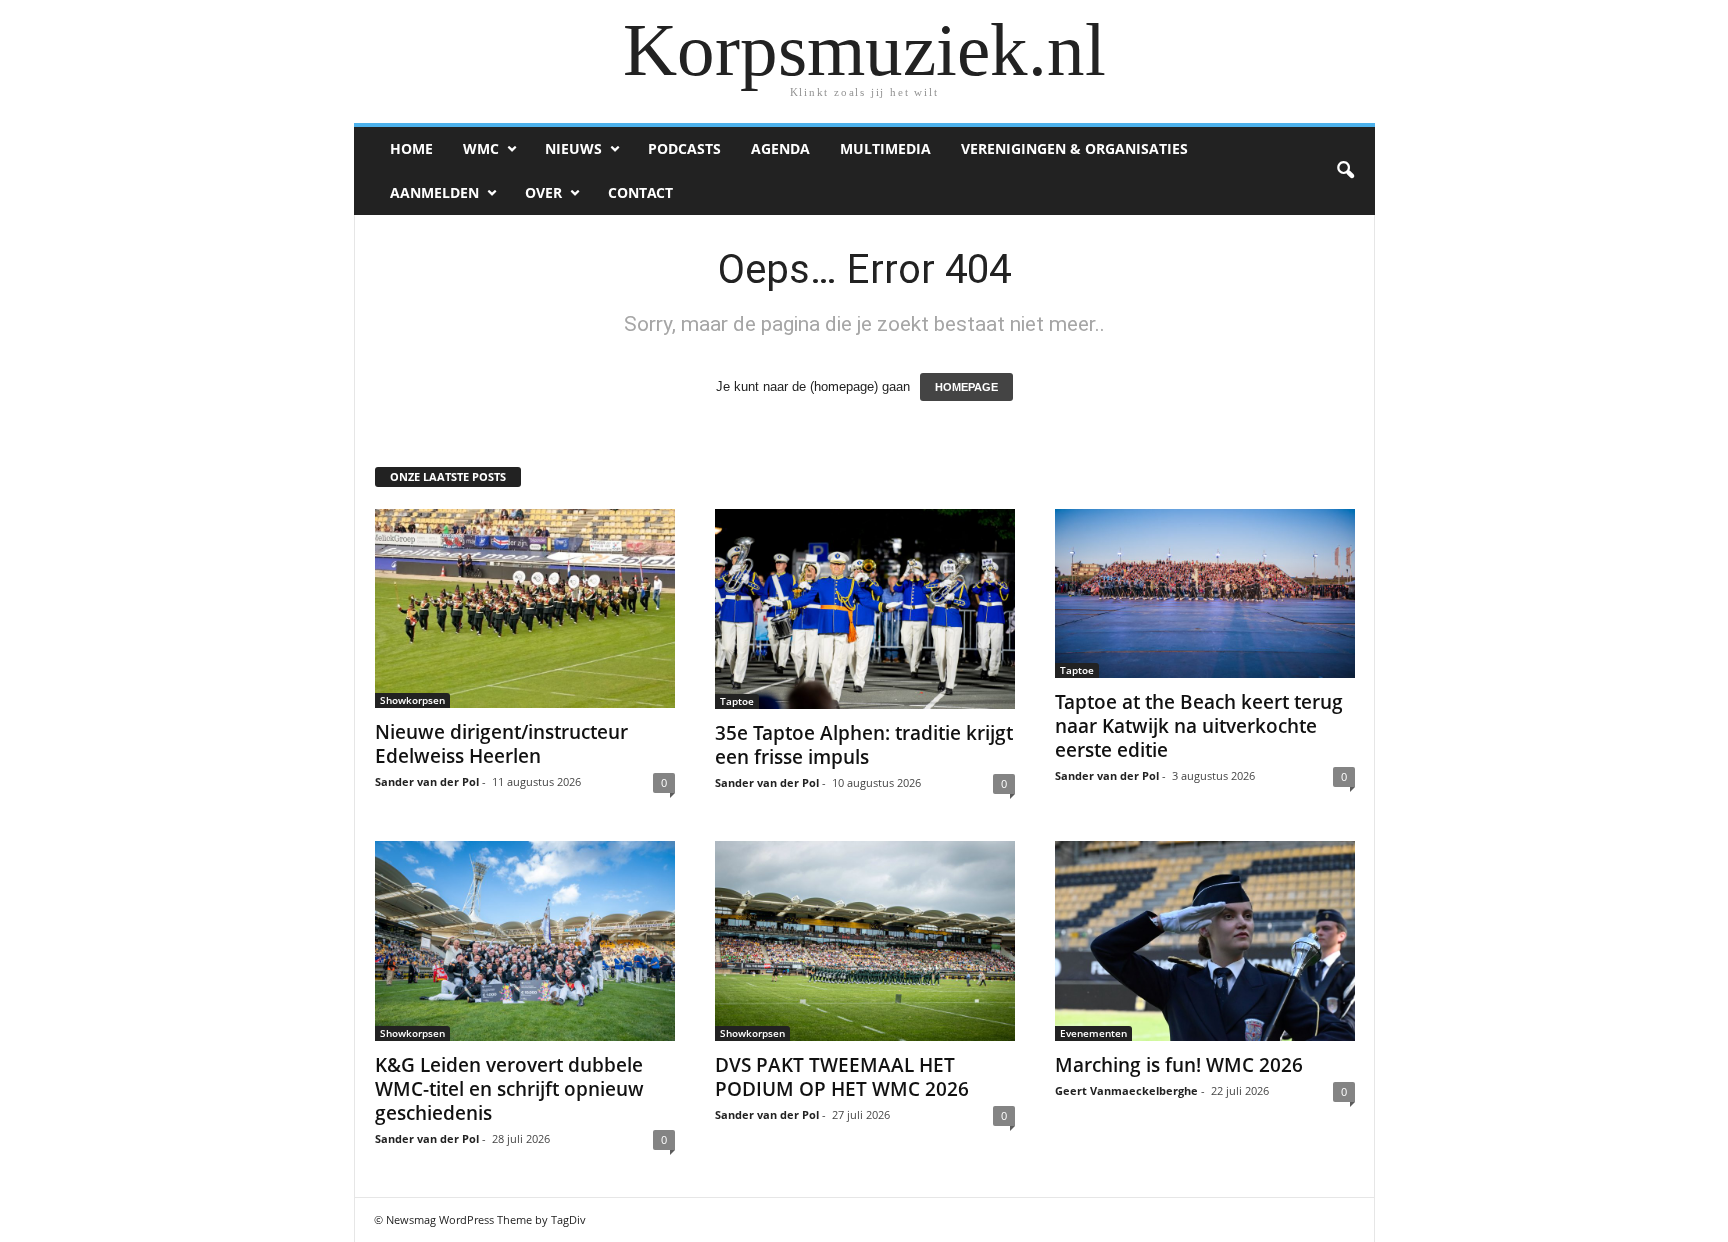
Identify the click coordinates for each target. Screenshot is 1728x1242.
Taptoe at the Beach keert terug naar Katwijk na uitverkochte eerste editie (1199, 726)
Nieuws (573, 148)
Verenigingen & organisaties (1074, 148)
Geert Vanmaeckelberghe (1126, 1090)
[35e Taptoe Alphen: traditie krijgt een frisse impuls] (865, 609)
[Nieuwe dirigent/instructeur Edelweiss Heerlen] (525, 608)
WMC (481, 148)
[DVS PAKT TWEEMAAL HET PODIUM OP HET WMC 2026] (865, 941)
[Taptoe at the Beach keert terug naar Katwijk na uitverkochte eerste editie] (1205, 593)
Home (411, 148)
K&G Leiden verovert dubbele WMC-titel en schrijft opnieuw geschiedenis (509, 1089)
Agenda (780, 148)
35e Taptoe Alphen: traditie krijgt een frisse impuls (864, 745)
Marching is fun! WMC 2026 (1179, 1065)
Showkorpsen (412, 700)
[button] (1345, 171)
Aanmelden (434, 192)
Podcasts (684, 148)
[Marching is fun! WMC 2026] (1205, 941)
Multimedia (885, 148)
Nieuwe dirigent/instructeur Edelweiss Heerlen (501, 744)
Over (543, 192)
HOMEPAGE (966, 387)
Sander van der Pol (427, 781)
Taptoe (737, 701)
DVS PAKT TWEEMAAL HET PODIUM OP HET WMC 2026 (842, 1077)
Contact (640, 192)
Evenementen (1093, 1033)
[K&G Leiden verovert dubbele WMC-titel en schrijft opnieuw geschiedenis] (525, 941)
